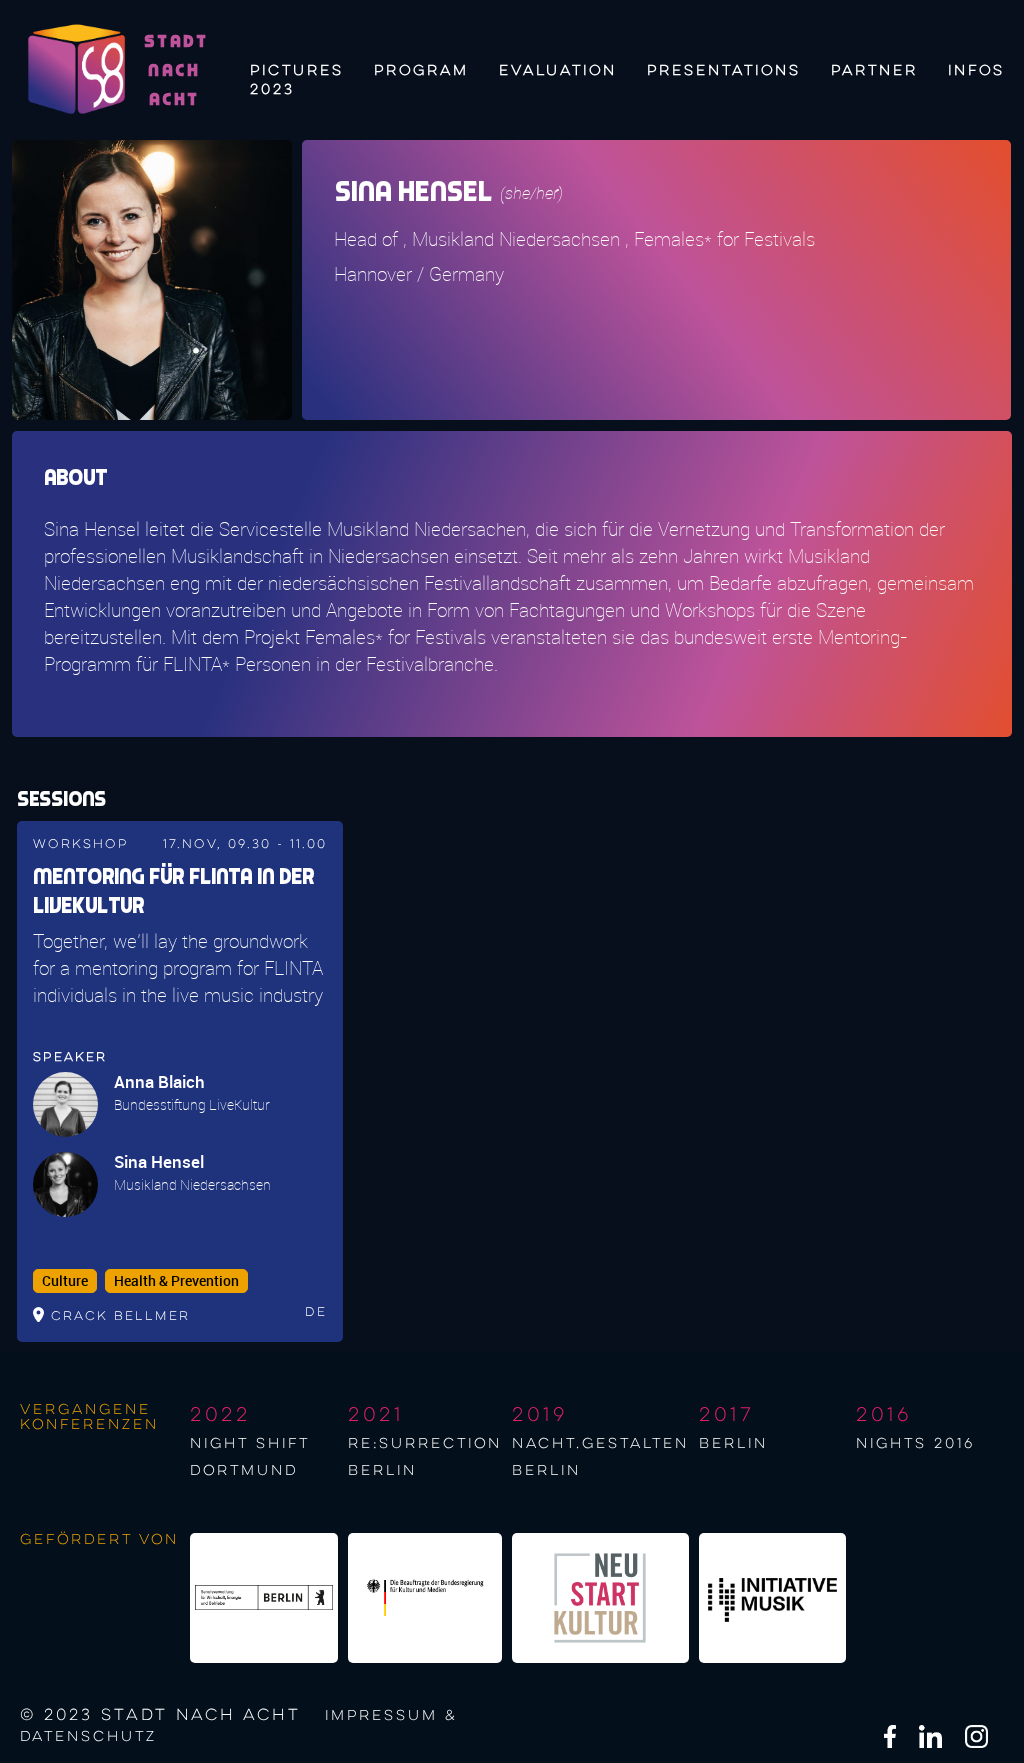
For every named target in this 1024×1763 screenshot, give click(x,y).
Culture (65, 1281)
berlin (733, 1444)
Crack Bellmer (120, 1316)
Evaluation (558, 71)
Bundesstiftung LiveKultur (192, 1104)
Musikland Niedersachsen (192, 1184)
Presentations (724, 71)
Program (421, 71)
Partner (874, 71)
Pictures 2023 (297, 77)
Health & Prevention (176, 1281)
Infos (976, 71)
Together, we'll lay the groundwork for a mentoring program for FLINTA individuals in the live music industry (178, 968)
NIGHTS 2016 (915, 1444)
